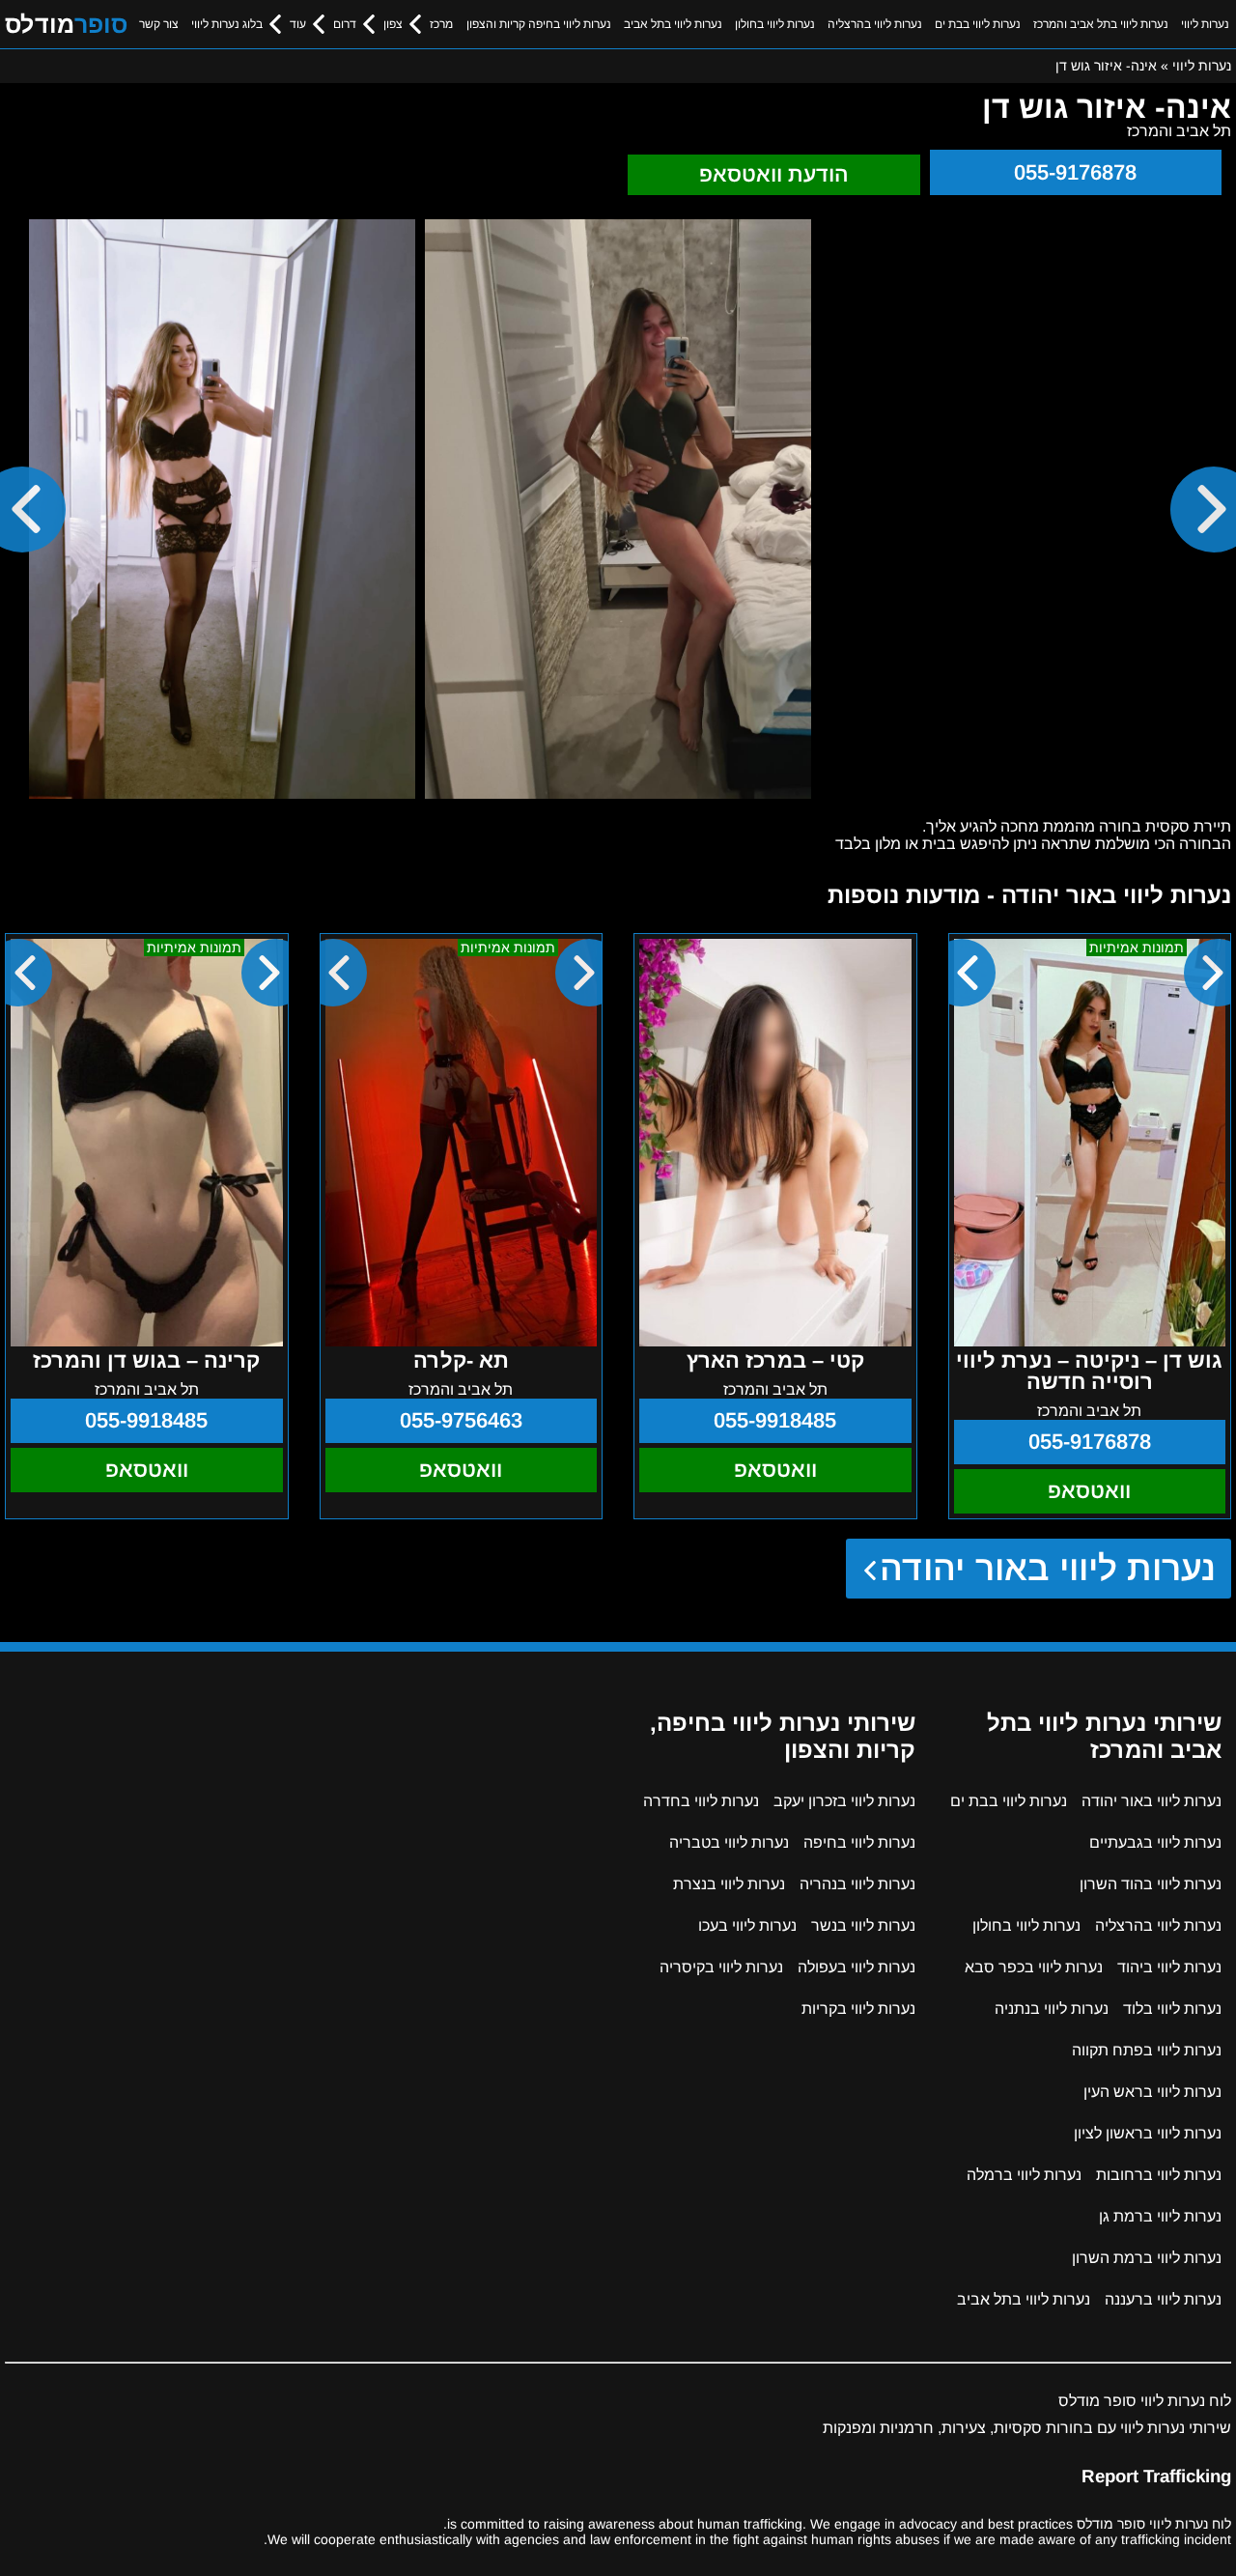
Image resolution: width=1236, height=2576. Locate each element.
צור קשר (159, 24)
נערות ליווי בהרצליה (875, 24)
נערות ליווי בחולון (775, 24)
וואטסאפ (1089, 1491)
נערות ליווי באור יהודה (1048, 1568)
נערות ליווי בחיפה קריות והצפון (539, 24)
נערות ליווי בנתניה (1052, 2009)
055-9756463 (461, 1420)
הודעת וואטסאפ (774, 174)
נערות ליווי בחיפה (859, 1842)
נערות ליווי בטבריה (729, 1842)
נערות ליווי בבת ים (978, 24)
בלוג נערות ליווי (227, 24)
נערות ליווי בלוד (1172, 2009)
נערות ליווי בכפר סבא (1034, 1967)
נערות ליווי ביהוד (1169, 1967)
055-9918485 (775, 1420)
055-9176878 (1075, 172)
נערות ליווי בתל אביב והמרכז (1101, 24)
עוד (298, 24)
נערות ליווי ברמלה (1024, 2175)
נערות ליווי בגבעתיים (1155, 1842)
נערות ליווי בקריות (858, 2009)
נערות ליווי (1205, 24)
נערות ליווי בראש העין (1152, 2092)
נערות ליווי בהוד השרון (1151, 1884)
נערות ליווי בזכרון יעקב (844, 1801)
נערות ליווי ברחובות (1159, 2175)
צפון (393, 24)
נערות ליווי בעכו (747, 1925)
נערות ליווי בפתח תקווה (1147, 2050)
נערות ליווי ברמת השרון (1147, 2258)
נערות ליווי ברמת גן (1160, 2216)
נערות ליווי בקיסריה (721, 1967)
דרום (345, 24)
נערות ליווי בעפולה (857, 1967)
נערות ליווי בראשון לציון (1148, 2133)
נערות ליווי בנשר (863, 1925)
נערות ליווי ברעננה (1163, 2299)
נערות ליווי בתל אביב (673, 24)
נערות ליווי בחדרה (701, 1801)
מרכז (441, 24)
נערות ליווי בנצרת (729, 1884)
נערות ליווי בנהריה (857, 1884)
